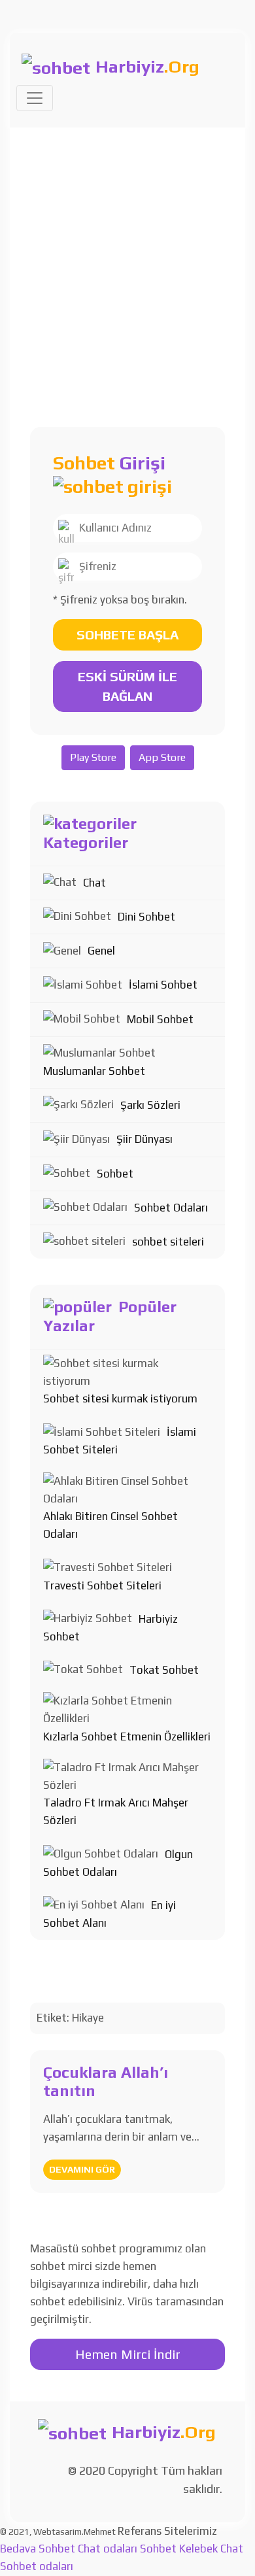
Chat (94, 883)
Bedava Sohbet (38, 2549)
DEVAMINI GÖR (82, 2169)
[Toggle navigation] (35, 98)
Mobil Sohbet (160, 1019)
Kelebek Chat (211, 2549)
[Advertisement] (127, 262)
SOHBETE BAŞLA (127, 635)
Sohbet (115, 1174)
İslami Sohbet (163, 985)
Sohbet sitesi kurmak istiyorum (120, 1398)
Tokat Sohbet (164, 1670)
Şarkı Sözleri (150, 1105)
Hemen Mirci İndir (128, 2354)
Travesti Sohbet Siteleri (102, 1585)
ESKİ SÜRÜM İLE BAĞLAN (127, 686)
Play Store (93, 757)
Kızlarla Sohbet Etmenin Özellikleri (127, 1737)
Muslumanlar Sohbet (94, 1071)
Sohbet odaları (37, 2566)
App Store (162, 757)
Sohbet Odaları (171, 1208)
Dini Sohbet (146, 917)
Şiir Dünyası (144, 1139)
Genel (101, 951)
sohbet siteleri (168, 1242)
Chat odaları (108, 2549)
